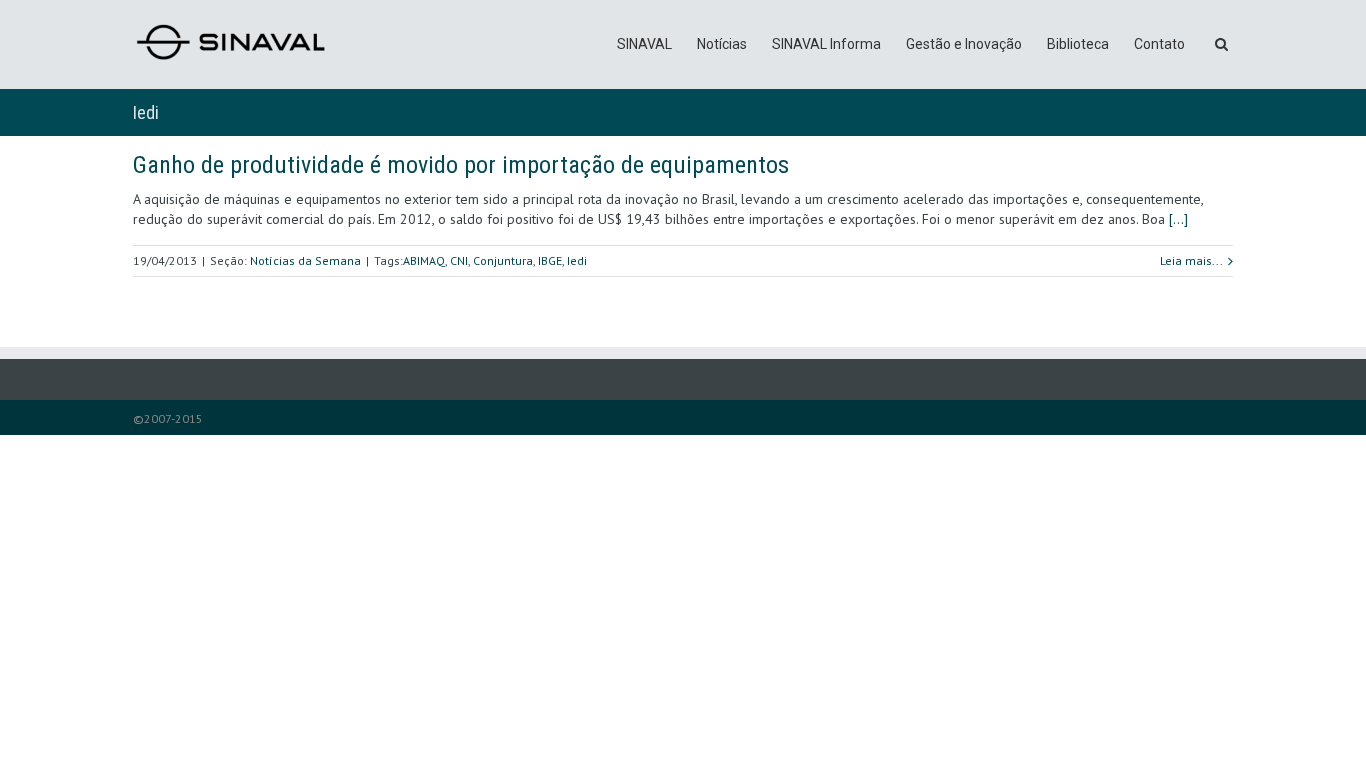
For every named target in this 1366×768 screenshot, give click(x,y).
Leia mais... (1191, 260)
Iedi (577, 260)
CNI (459, 260)
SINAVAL (644, 44)
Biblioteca (1078, 44)
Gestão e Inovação (964, 44)
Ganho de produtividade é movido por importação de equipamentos (461, 165)
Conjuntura (503, 260)
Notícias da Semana (305, 260)
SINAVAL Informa (826, 44)
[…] (1178, 219)
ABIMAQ (424, 260)
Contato (1159, 44)
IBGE (550, 260)
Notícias (722, 44)
